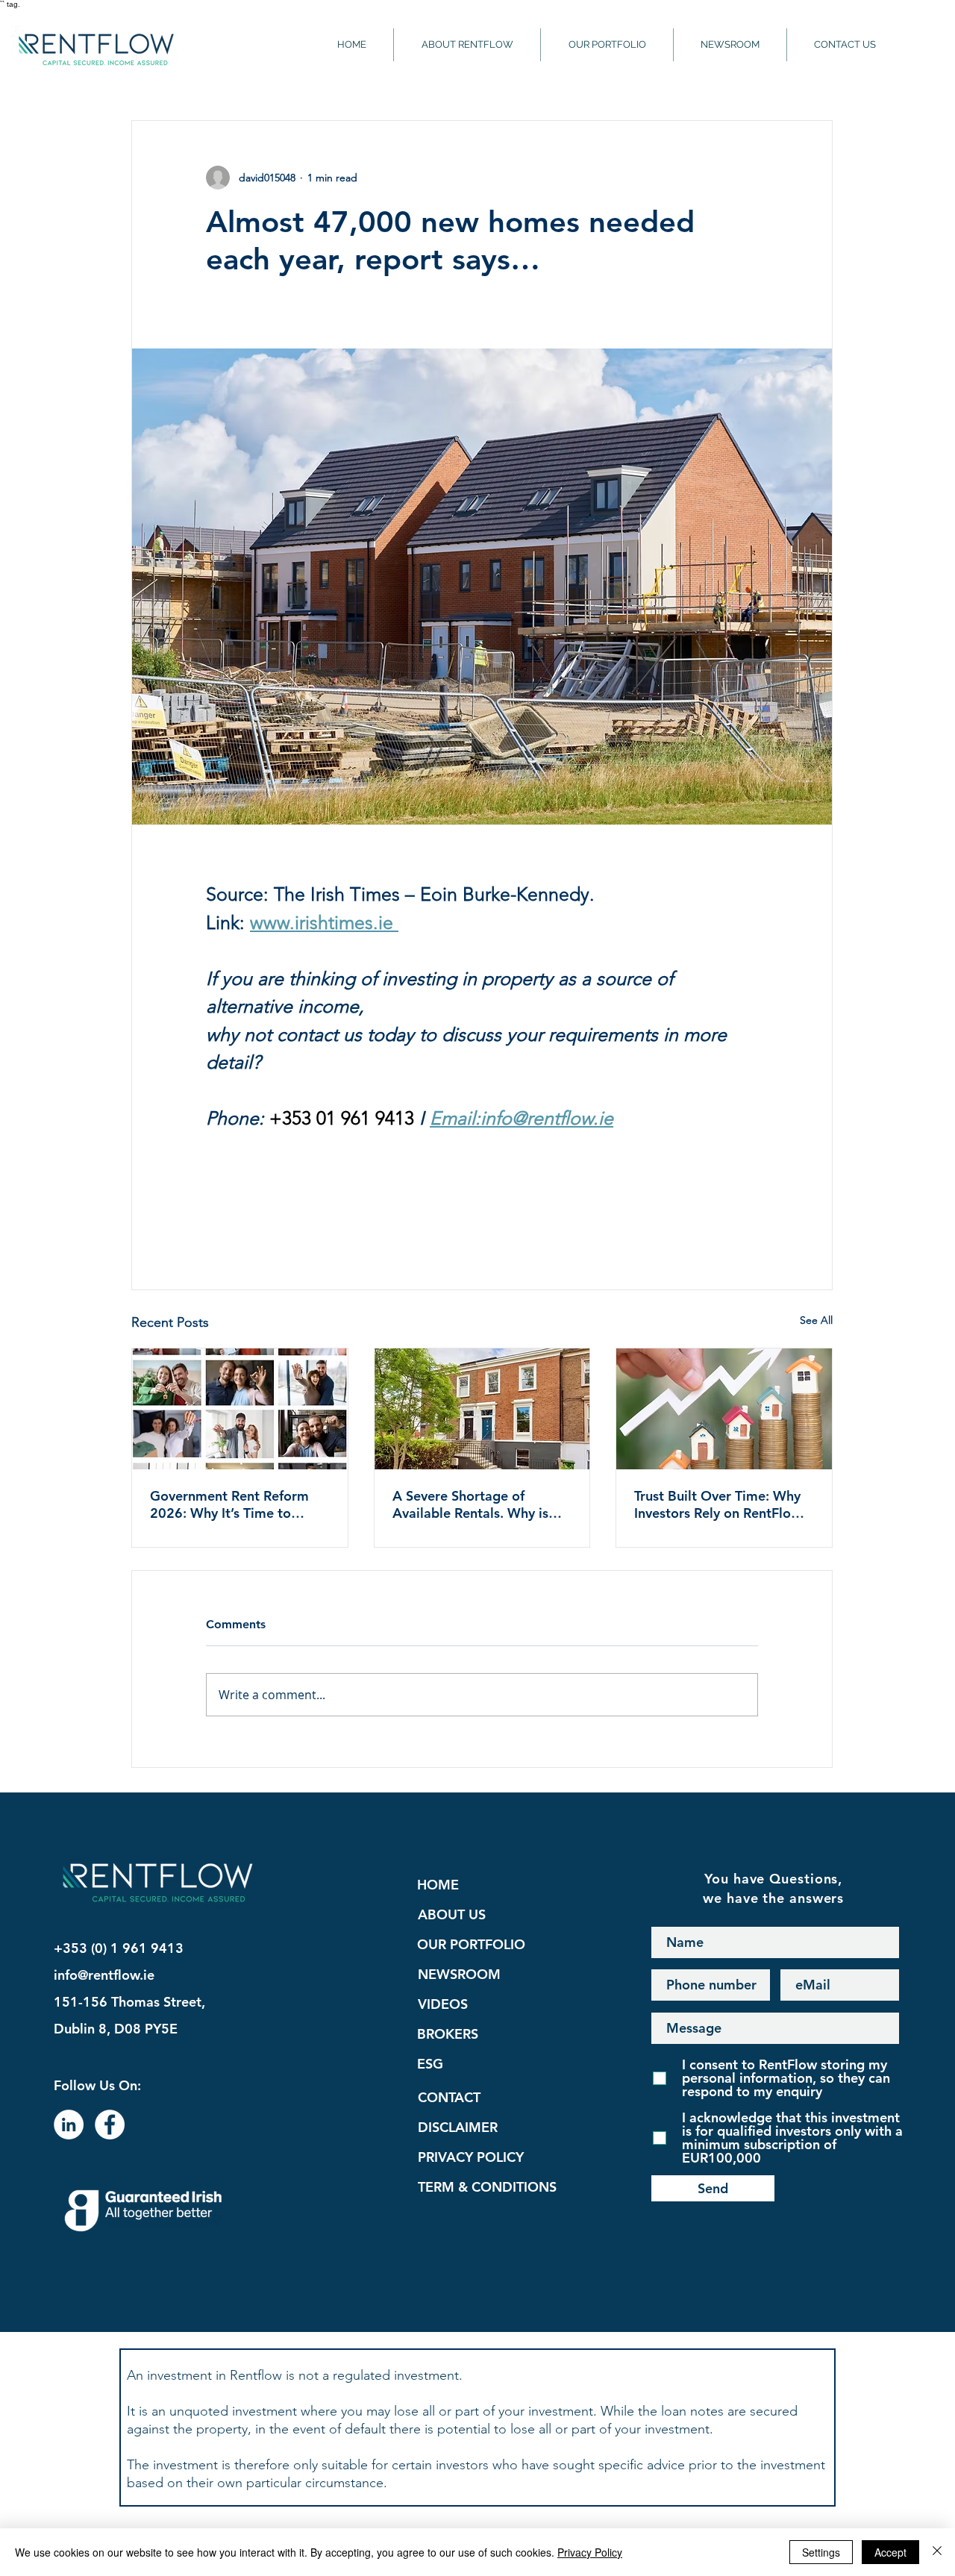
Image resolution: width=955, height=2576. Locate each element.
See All (816, 1320)
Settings (821, 2552)
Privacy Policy (590, 2552)
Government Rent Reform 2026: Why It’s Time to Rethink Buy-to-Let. (229, 1504)
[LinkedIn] (69, 2125)
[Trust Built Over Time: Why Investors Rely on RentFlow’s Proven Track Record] (724, 1409)
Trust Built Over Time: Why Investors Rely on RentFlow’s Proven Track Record (722, 1504)
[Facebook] (110, 2125)
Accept (890, 2552)
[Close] (937, 2552)
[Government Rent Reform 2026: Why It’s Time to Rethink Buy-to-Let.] (240, 1409)
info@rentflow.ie (104, 1975)
